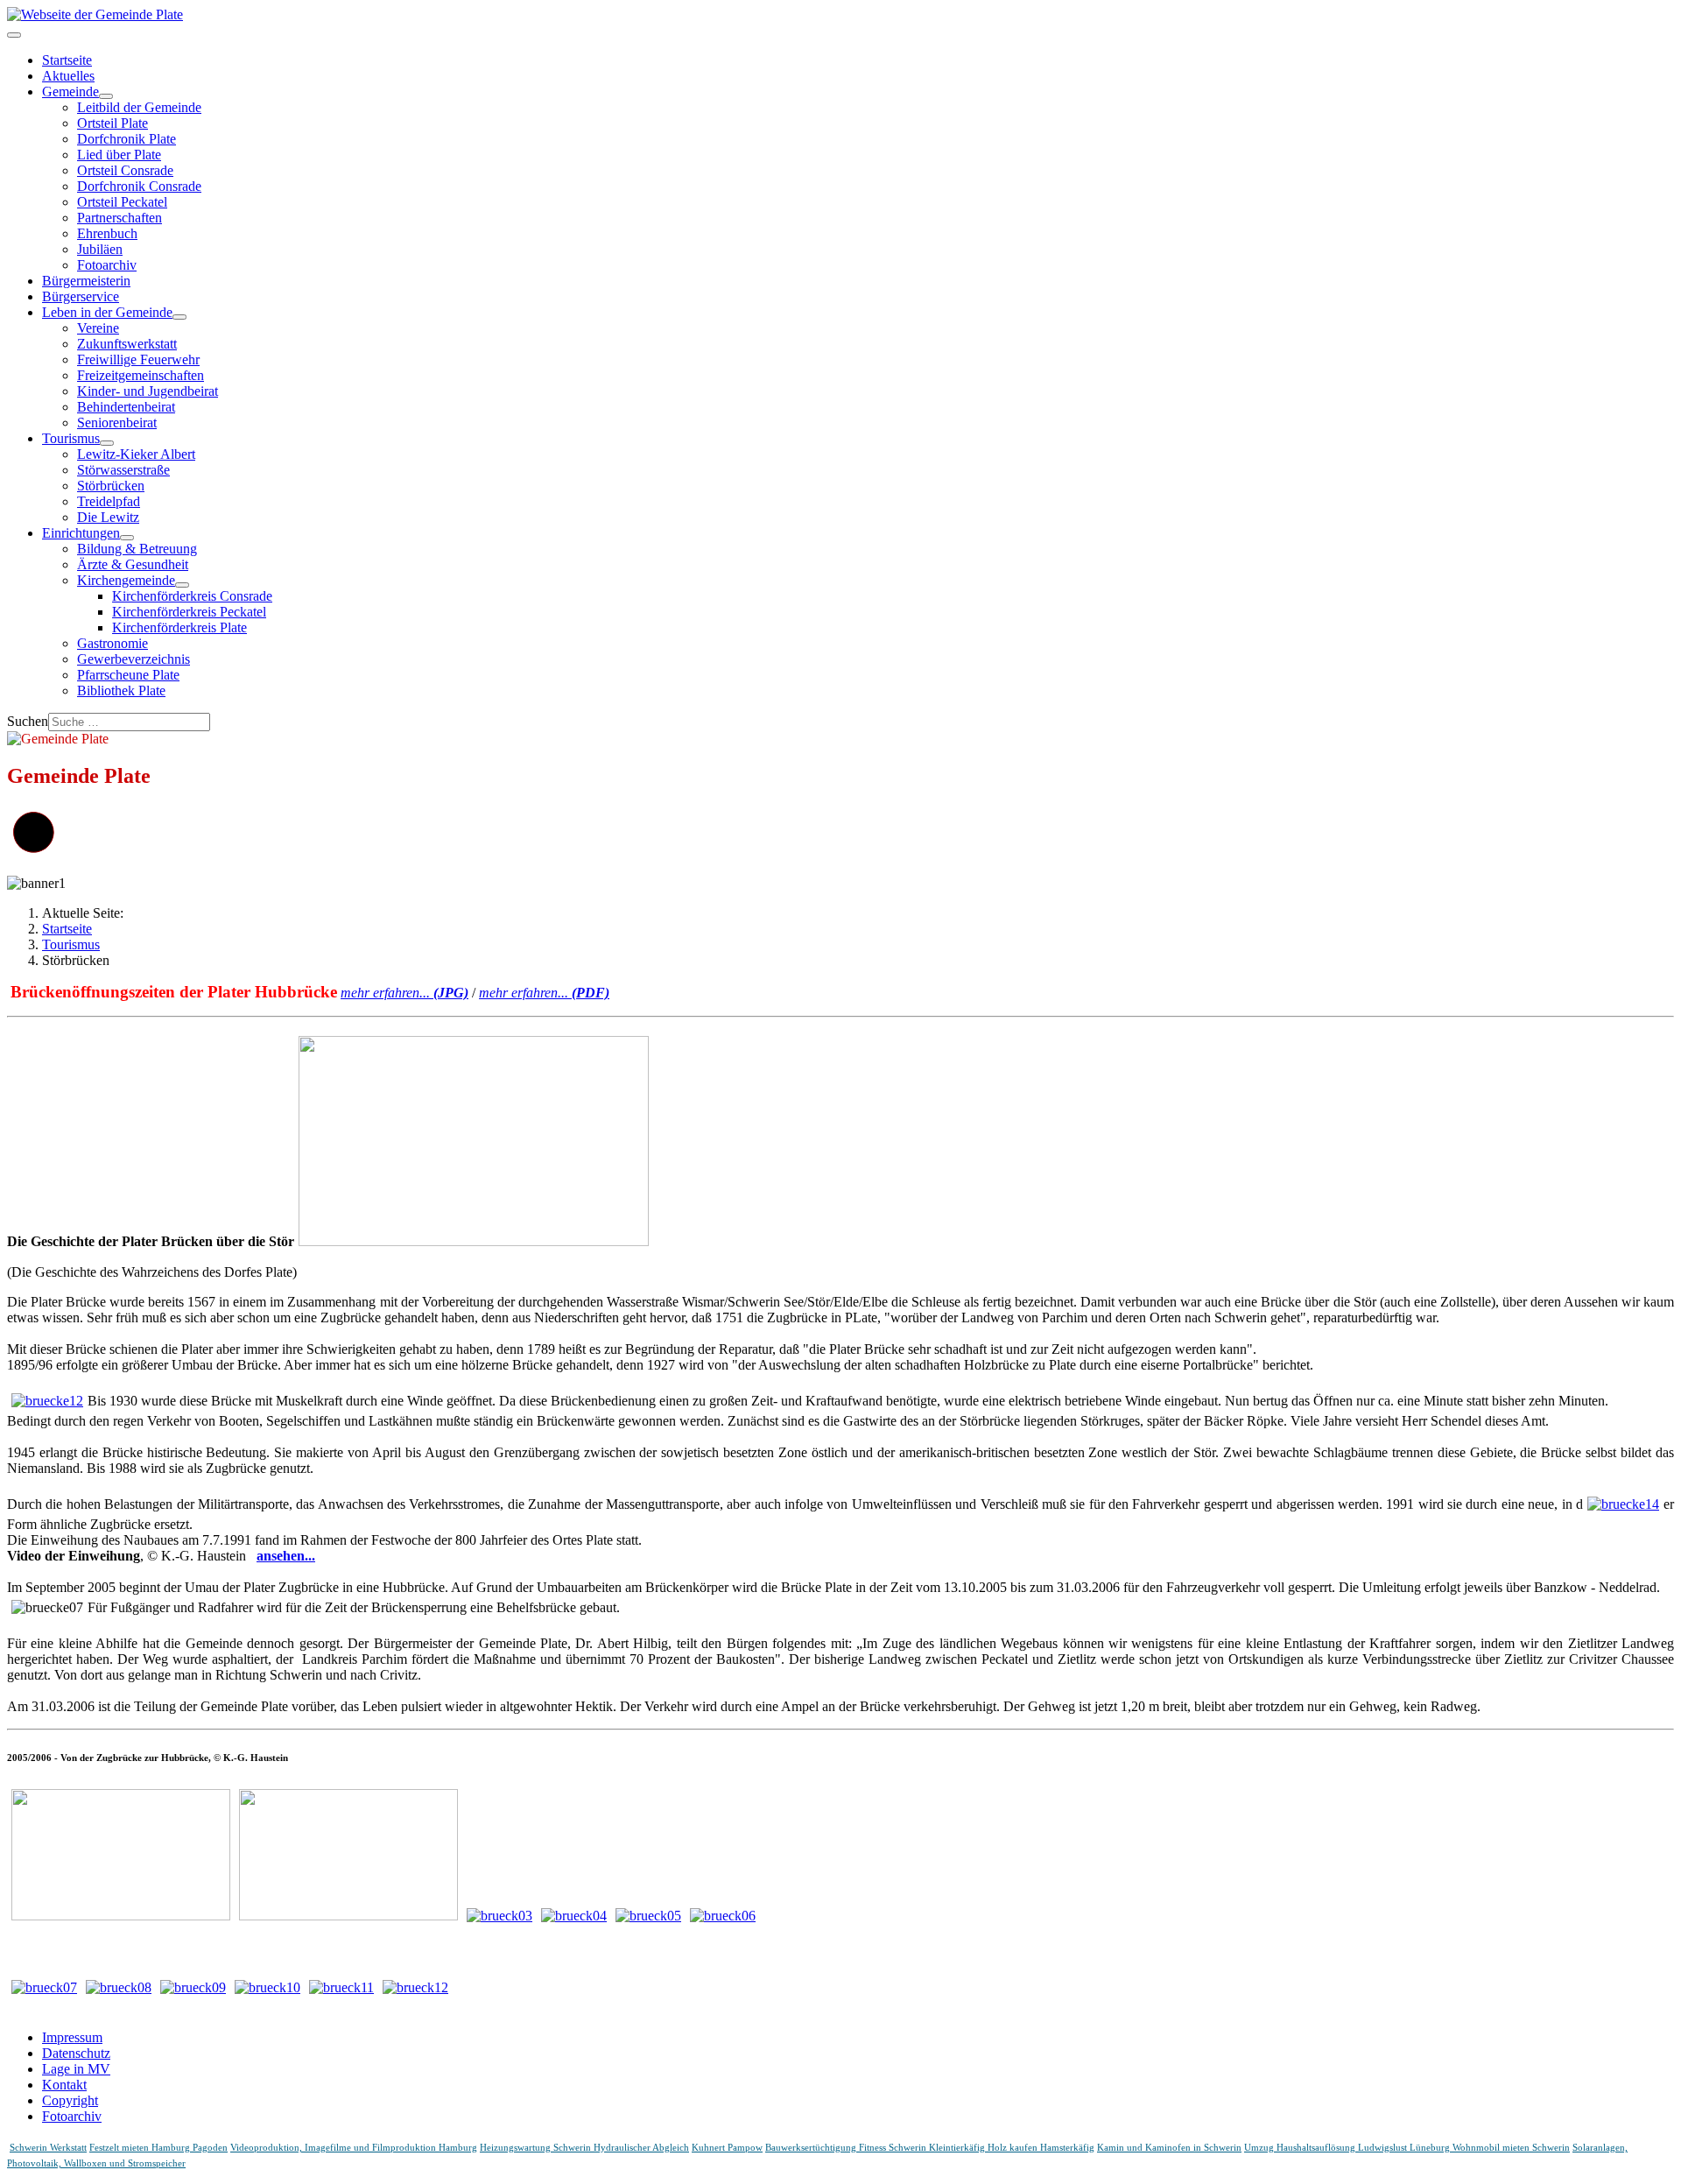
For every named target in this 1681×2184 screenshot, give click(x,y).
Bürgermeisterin (86, 281)
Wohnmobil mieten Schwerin (1511, 2148)
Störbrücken (111, 486)
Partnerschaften (120, 218)
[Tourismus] (107, 443)
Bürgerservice (81, 296)
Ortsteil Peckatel (122, 202)
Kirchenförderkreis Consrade (192, 596)
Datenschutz (76, 2053)
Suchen (28, 721)
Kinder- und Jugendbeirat (148, 391)
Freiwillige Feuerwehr (138, 359)
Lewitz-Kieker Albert (136, 454)
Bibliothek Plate (121, 690)
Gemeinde (70, 92)
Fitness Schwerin (894, 2148)
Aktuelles (68, 76)
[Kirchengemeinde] (182, 585)
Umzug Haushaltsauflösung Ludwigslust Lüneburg (1348, 2148)
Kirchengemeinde (126, 580)
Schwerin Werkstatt (48, 2148)
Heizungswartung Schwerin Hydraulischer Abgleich (584, 2148)
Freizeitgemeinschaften (141, 375)
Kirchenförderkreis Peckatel (189, 612)
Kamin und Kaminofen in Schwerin (1169, 2148)
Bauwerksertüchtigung (812, 2148)
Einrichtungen (81, 533)
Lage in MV (76, 2069)
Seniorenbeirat (117, 423)
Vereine (98, 328)
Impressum (72, 2037)
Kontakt (64, 2085)
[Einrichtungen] (127, 538)
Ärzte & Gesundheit (133, 564)
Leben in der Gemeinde (107, 312)
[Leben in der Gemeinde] (179, 317)
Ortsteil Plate (113, 123)
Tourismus (71, 438)
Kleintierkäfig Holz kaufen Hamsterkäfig (1012, 2148)
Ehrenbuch (107, 233)
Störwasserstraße (123, 470)
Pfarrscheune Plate (128, 675)
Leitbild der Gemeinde (139, 107)
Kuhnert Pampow (727, 2148)
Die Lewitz (108, 517)
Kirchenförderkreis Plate (179, 627)
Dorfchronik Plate (127, 139)
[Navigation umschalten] (14, 35)
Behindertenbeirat (126, 407)
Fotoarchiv (107, 265)
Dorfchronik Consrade (139, 186)
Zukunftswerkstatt (127, 344)
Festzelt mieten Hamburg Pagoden (158, 2148)
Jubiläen (100, 249)
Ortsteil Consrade (125, 170)
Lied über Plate (119, 155)
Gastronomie (113, 643)
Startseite (67, 60)
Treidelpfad (109, 501)
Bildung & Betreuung (137, 549)
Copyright (70, 2100)
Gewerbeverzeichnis (134, 659)
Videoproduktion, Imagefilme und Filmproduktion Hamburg (354, 2148)
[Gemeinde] (106, 96)
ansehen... (286, 1556)
